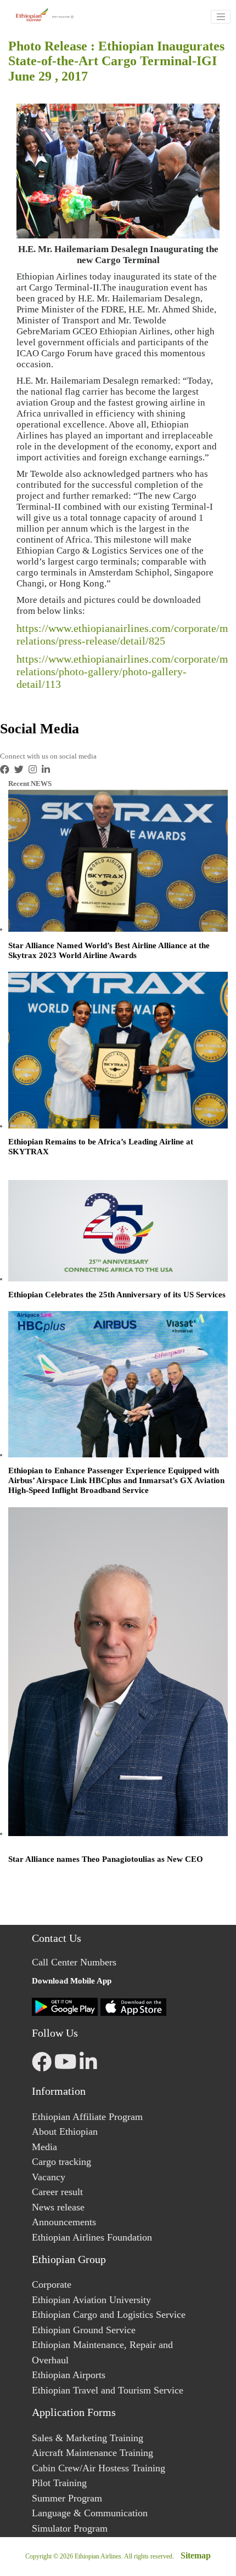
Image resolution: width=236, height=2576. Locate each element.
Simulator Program (70, 2528)
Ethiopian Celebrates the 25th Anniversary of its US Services (117, 1295)
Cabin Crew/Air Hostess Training (99, 2468)
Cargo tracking (61, 2162)
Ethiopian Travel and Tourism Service (108, 2390)
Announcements (64, 2222)
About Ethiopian (65, 2132)
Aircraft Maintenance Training (92, 2453)
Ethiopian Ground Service (84, 2330)
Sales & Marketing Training (88, 2438)
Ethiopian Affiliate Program (87, 2117)
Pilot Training (59, 2483)
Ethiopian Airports (69, 2375)
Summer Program (67, 2498)
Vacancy (49, 2177)
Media (44, 2147)
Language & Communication (90, 2513)
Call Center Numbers (74, 1962)
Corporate (52, 2284)
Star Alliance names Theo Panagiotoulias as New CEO (106, 1859)
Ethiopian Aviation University (91, 2300)
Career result (57, 2192)
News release (58, 2207)
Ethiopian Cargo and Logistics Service (109, 2315)
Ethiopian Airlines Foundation (92, 2237)
